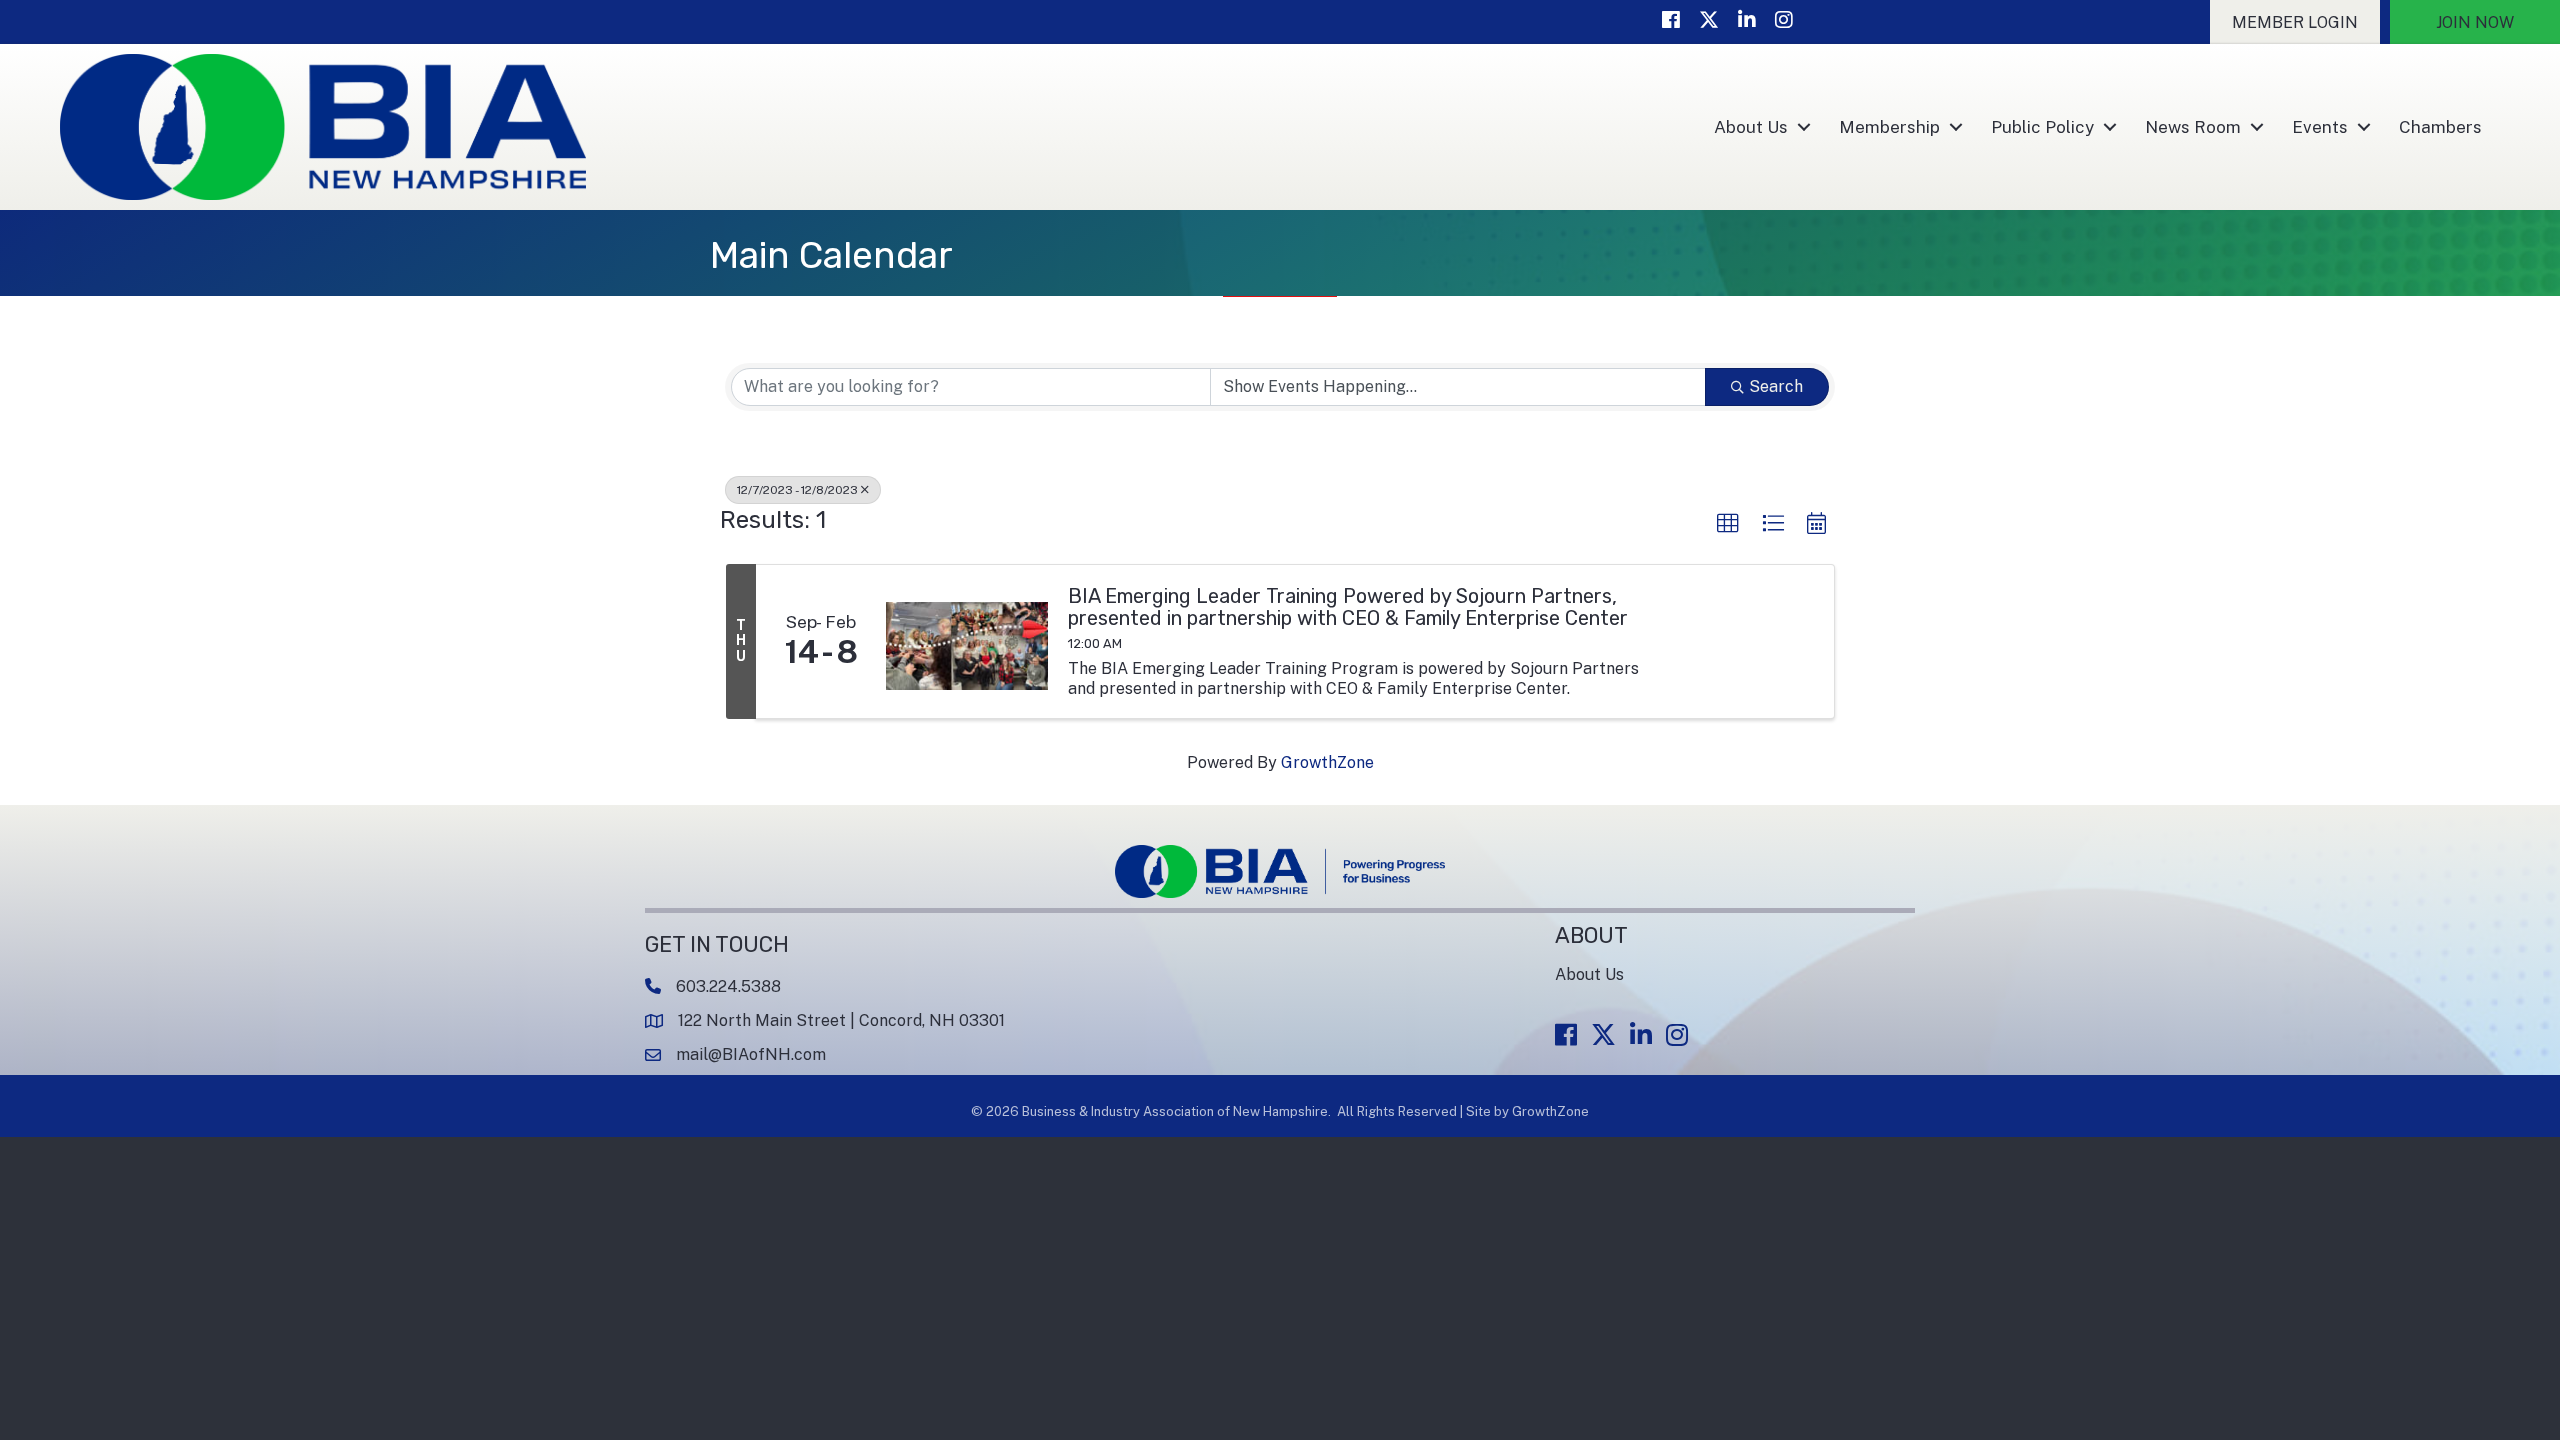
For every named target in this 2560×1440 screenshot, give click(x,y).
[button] (2295, 22)
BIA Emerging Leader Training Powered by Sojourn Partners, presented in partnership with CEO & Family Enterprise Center (1348, 607)
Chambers (2440, 127)
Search (1776, 386)
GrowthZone (1327, 762)
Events (2320, 127)
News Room (2193, 127)
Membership (1889, 127)
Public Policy (2042, 127)
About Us (1751, 127)
